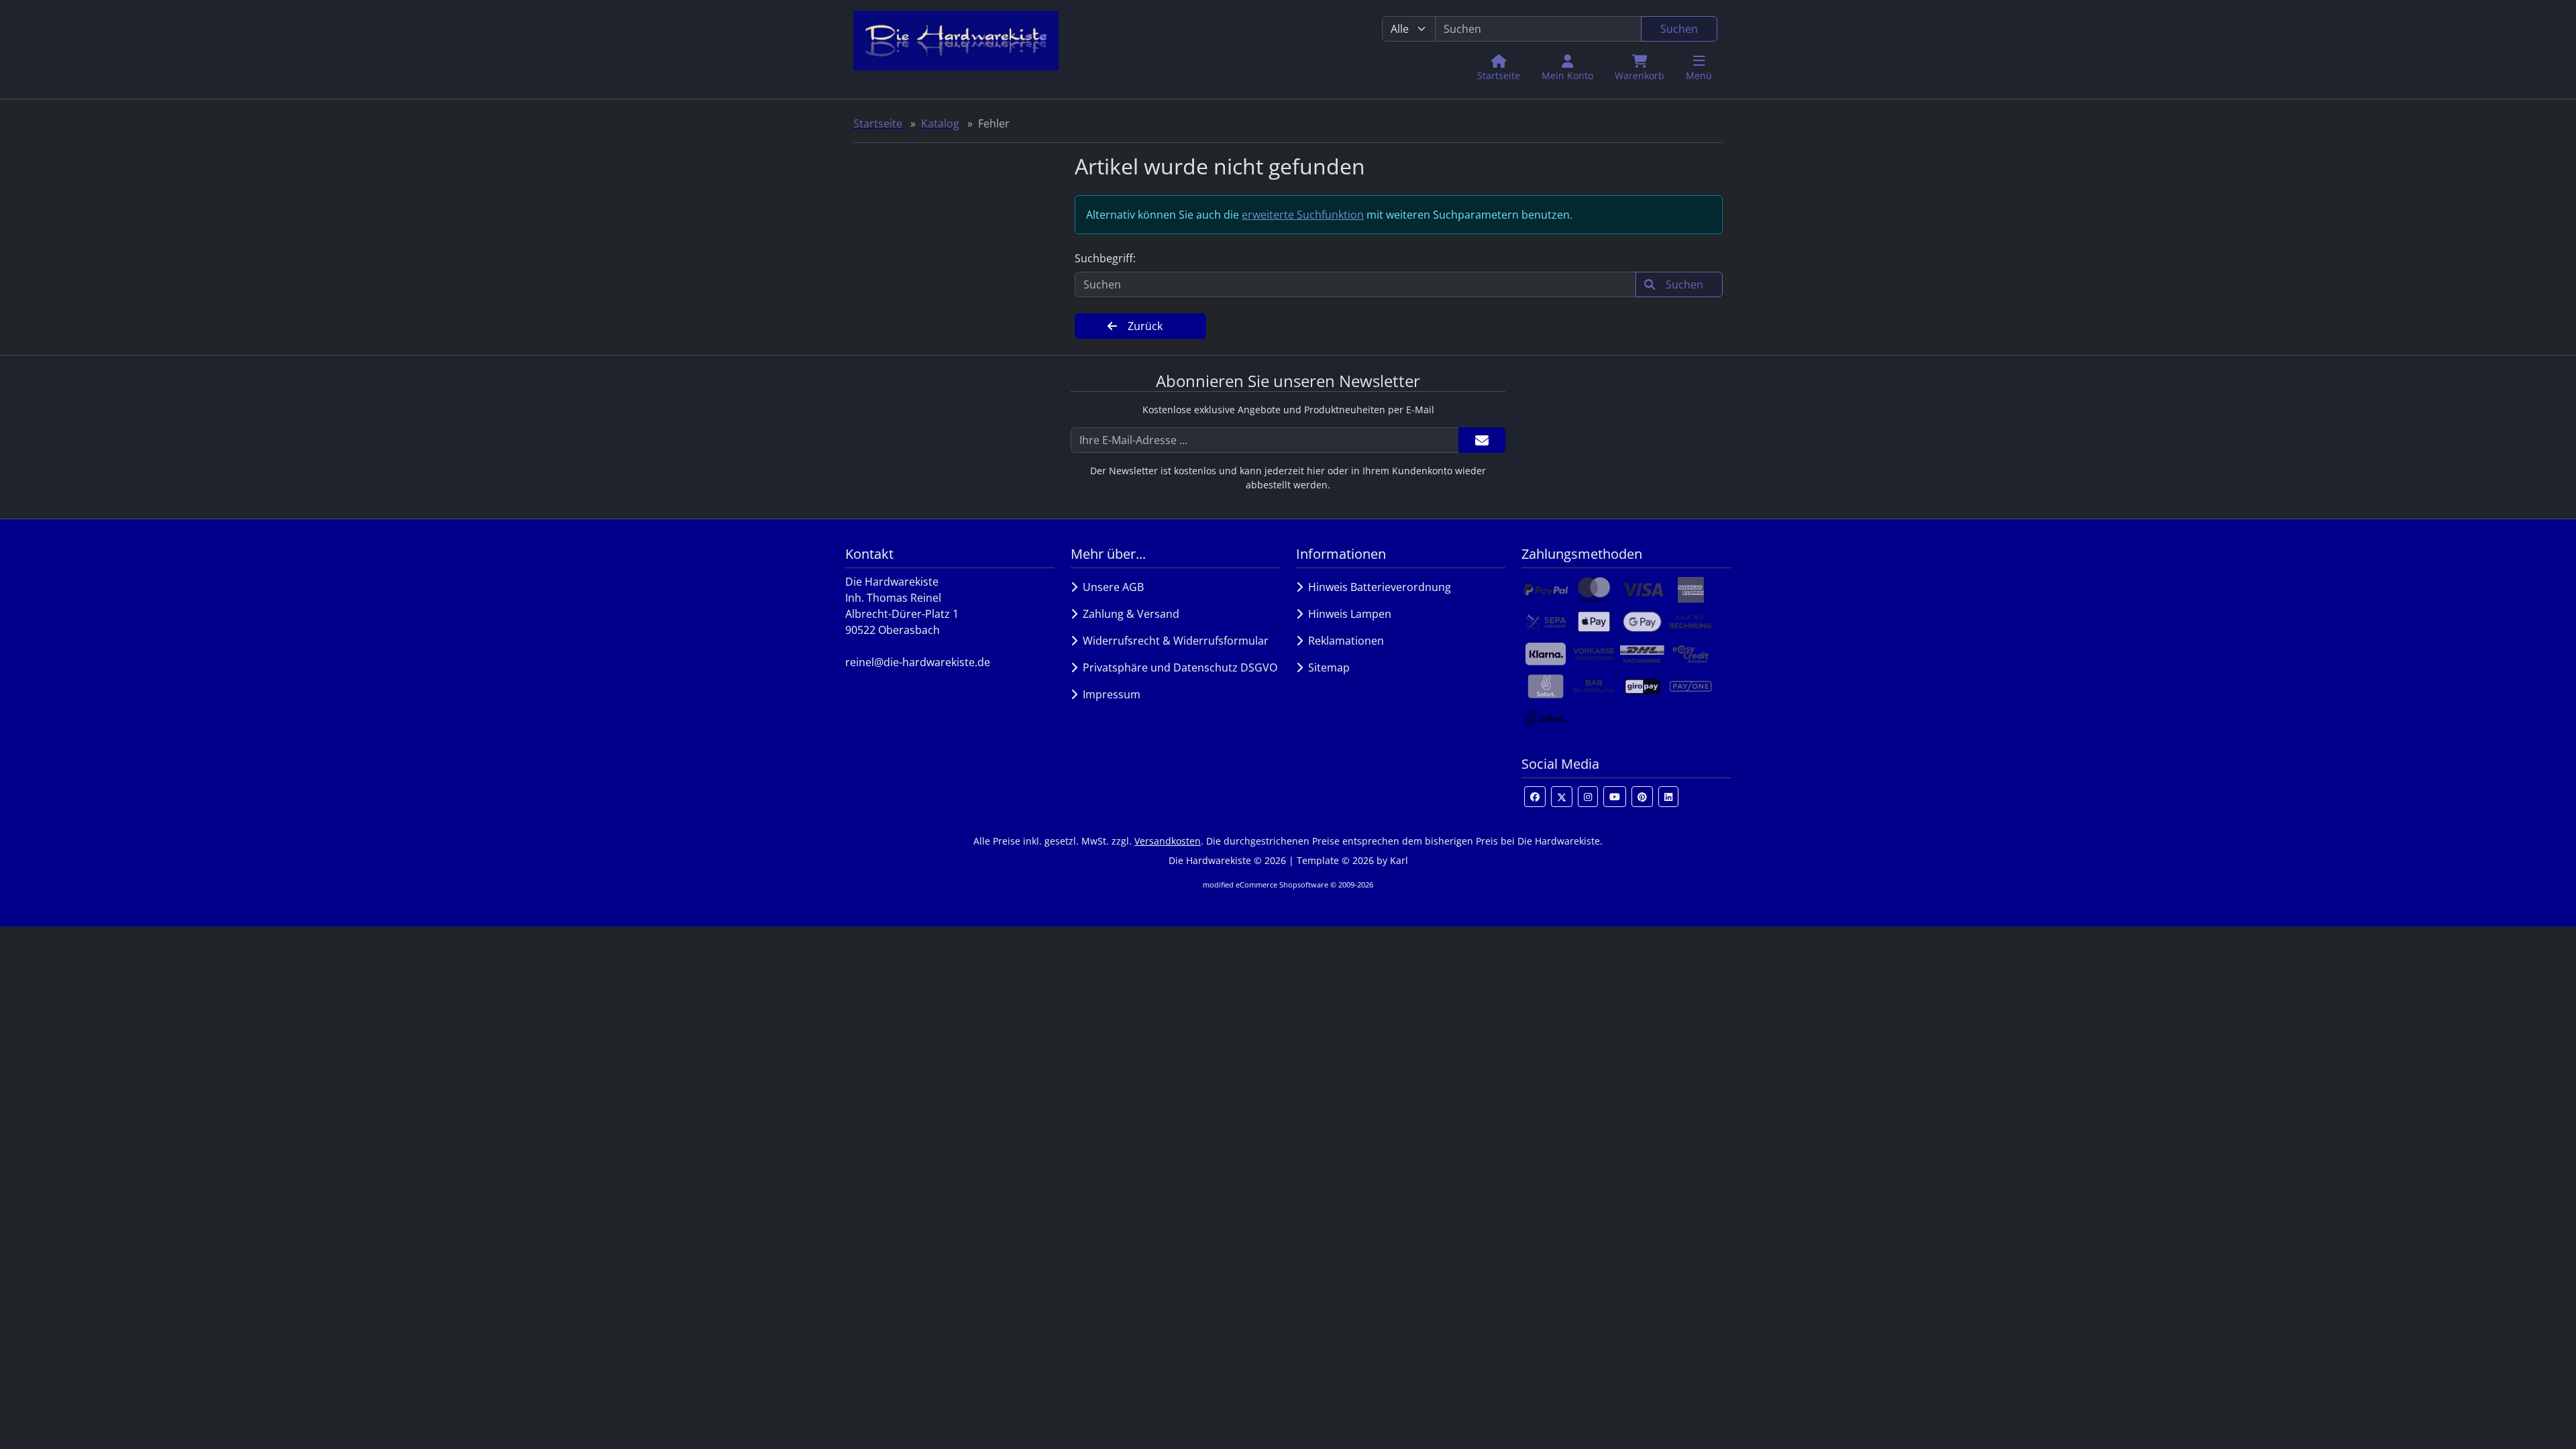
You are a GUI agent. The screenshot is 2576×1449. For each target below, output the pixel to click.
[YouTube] (1615, 797)
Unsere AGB (1111, 587)
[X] (1562, 797)
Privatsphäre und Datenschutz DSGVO (1177, 667)
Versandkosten (1168, 841)
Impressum (1109, 694)
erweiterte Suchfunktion (1303, 215)
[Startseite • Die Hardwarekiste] (956, 49)
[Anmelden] (1482, 440)
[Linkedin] (1668, 797)
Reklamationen (1343, 641)
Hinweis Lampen (1347, 614)
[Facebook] (1535, 797)
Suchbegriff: (1105, 258)
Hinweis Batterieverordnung (1377, 587)
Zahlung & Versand (1128, 614)
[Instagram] (1588, 797)
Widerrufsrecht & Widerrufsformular (1173, 641)
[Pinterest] (1642, 797)
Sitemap (1326, 667)
